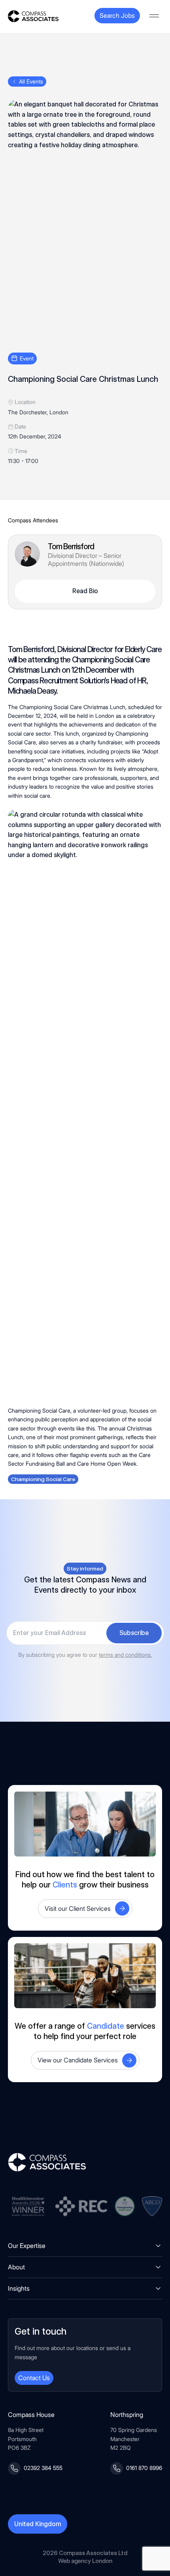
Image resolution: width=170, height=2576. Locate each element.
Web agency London (85, 2561)
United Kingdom (38, 2524)
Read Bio (85, 591)
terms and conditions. (125, 1655)
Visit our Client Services (78, 1908)
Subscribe (134, 1633)
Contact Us (34, 2378)
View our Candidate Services (78, 2060)
